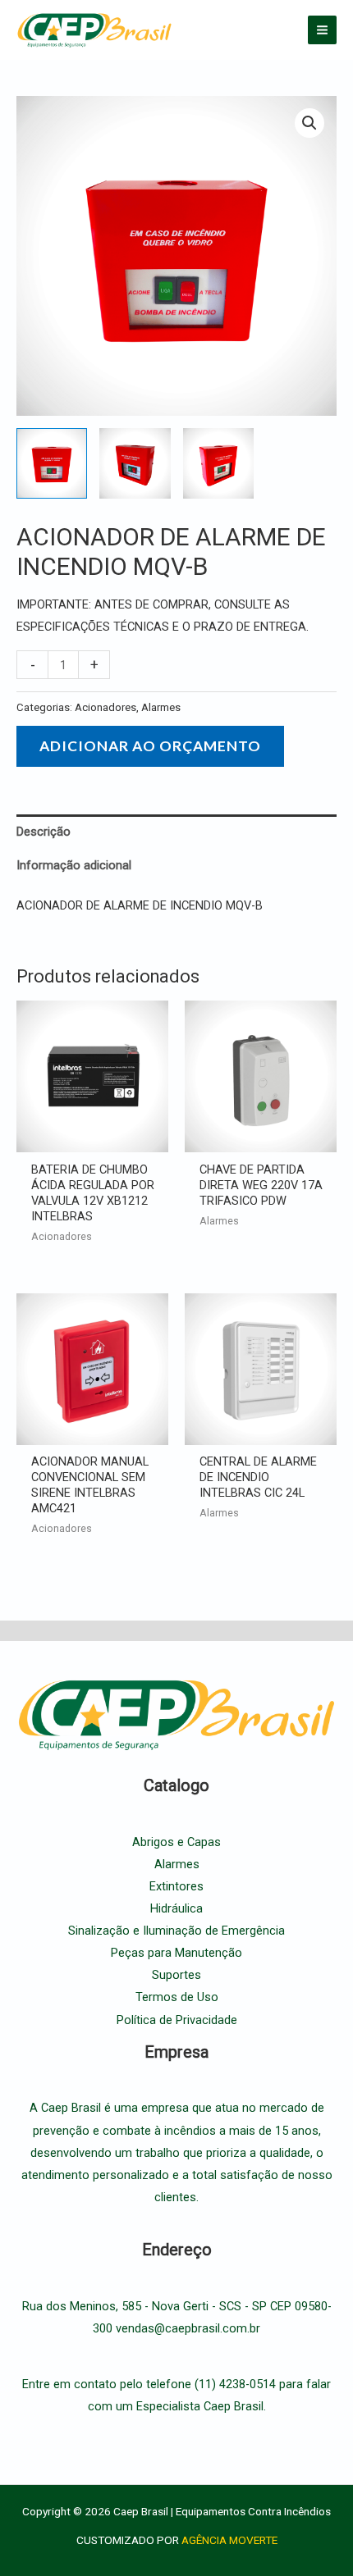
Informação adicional (74, 865)
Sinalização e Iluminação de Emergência (176, 1931)
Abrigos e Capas (176, 1842)
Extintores (176, 1886)
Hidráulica (176, 1908)
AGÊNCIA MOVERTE (229, 2540)
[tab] (176, 832)
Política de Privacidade (177, 2020)
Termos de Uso (177, 1997)
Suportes (176, 1975)
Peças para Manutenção (176, 1953)
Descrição (44, 832)
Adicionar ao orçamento (150, 746)
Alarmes (161, 707)
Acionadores (105, 707)
